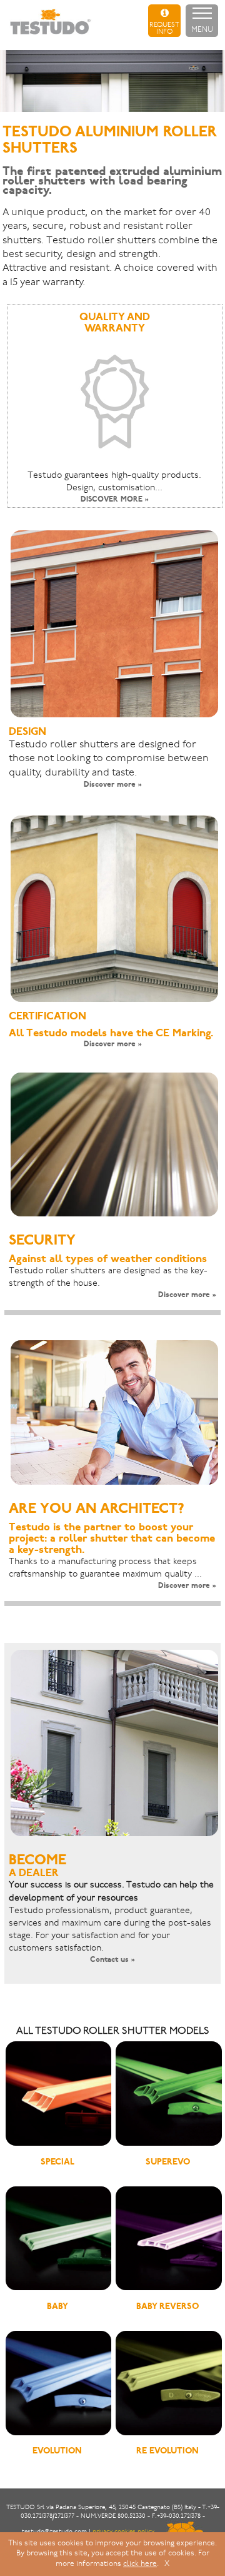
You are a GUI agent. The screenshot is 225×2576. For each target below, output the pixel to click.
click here (140, 2564)
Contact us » (112, 1960)
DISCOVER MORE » (115, 500)
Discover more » (113, 785)
